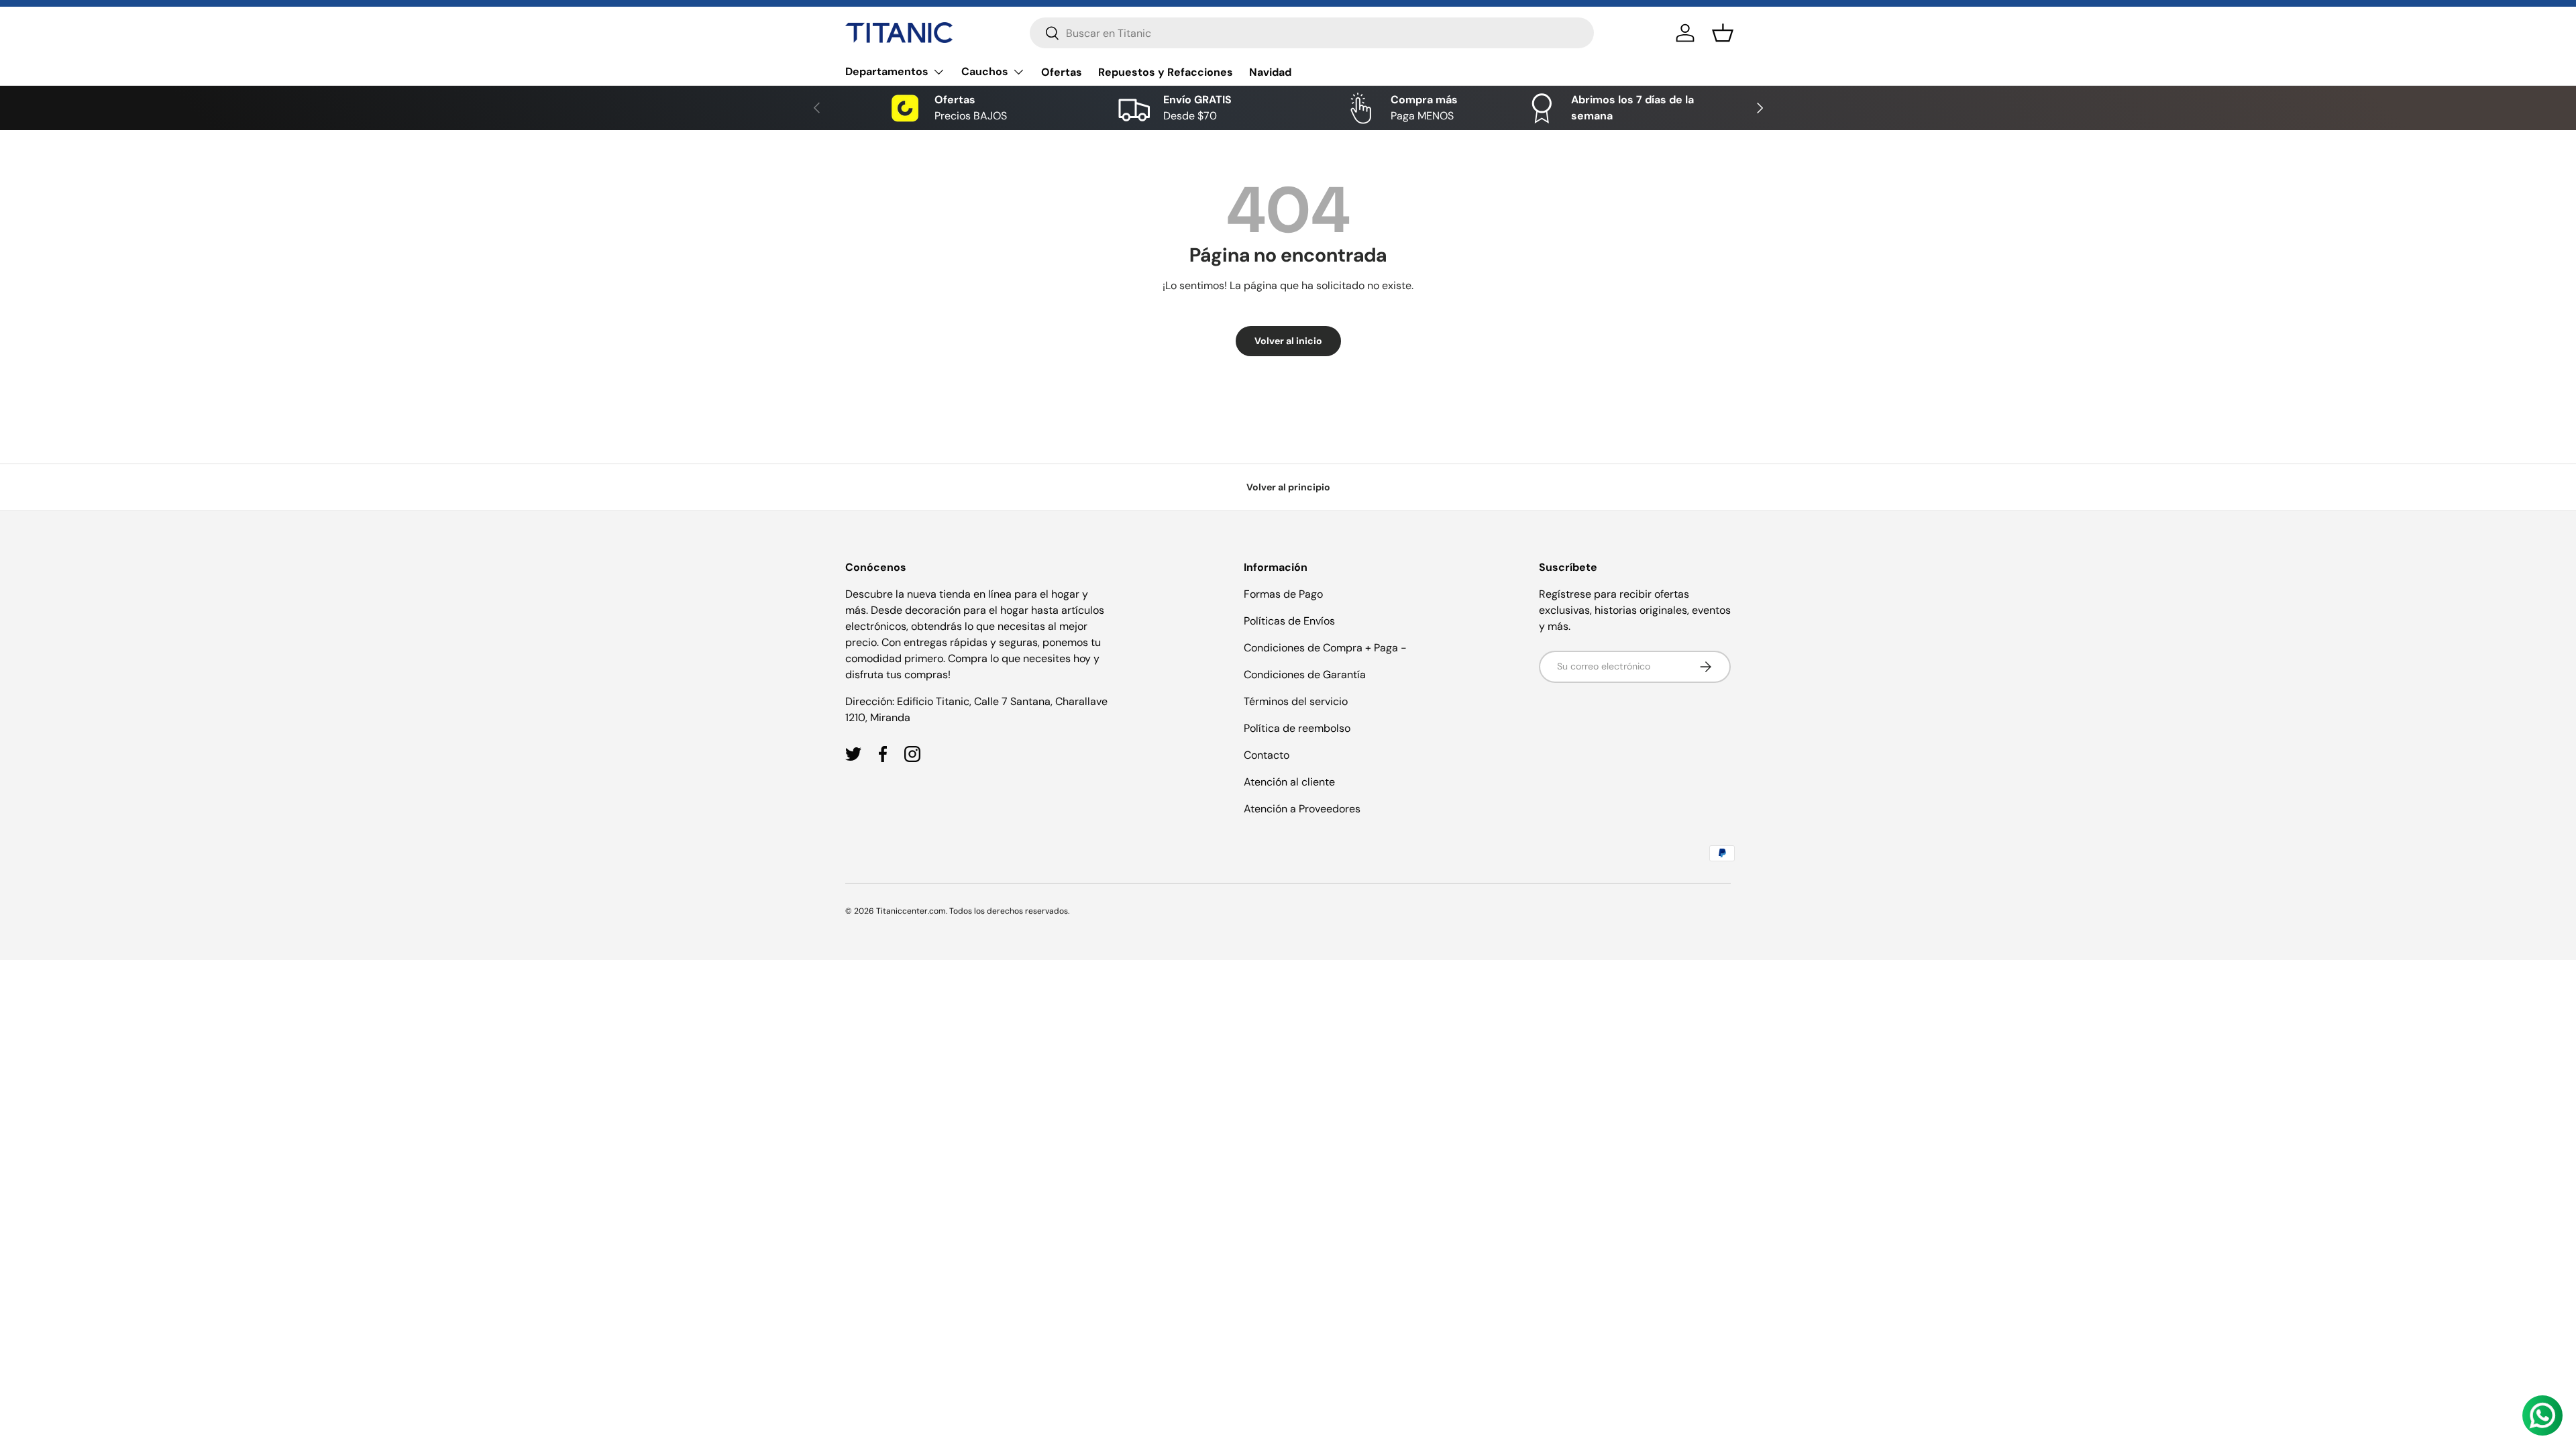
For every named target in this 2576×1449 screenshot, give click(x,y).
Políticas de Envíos (1289, 621)
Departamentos (887, 71)
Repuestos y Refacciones (1166, 72)
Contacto (1267, 755)
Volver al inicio (1288, 341)
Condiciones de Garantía (1305, 675)
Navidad (1270, 72)
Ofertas (1062, 72)
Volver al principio (1288, 487)
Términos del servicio (1296, 701)
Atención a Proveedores (1302, 809)
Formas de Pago (1283, 594)
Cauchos (985, 71)
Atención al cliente (1289, 782)
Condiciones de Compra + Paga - (1325, 648)
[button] (1723, 33)
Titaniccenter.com (911, 911)
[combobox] (1312, 33)
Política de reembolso (1297, 728)
